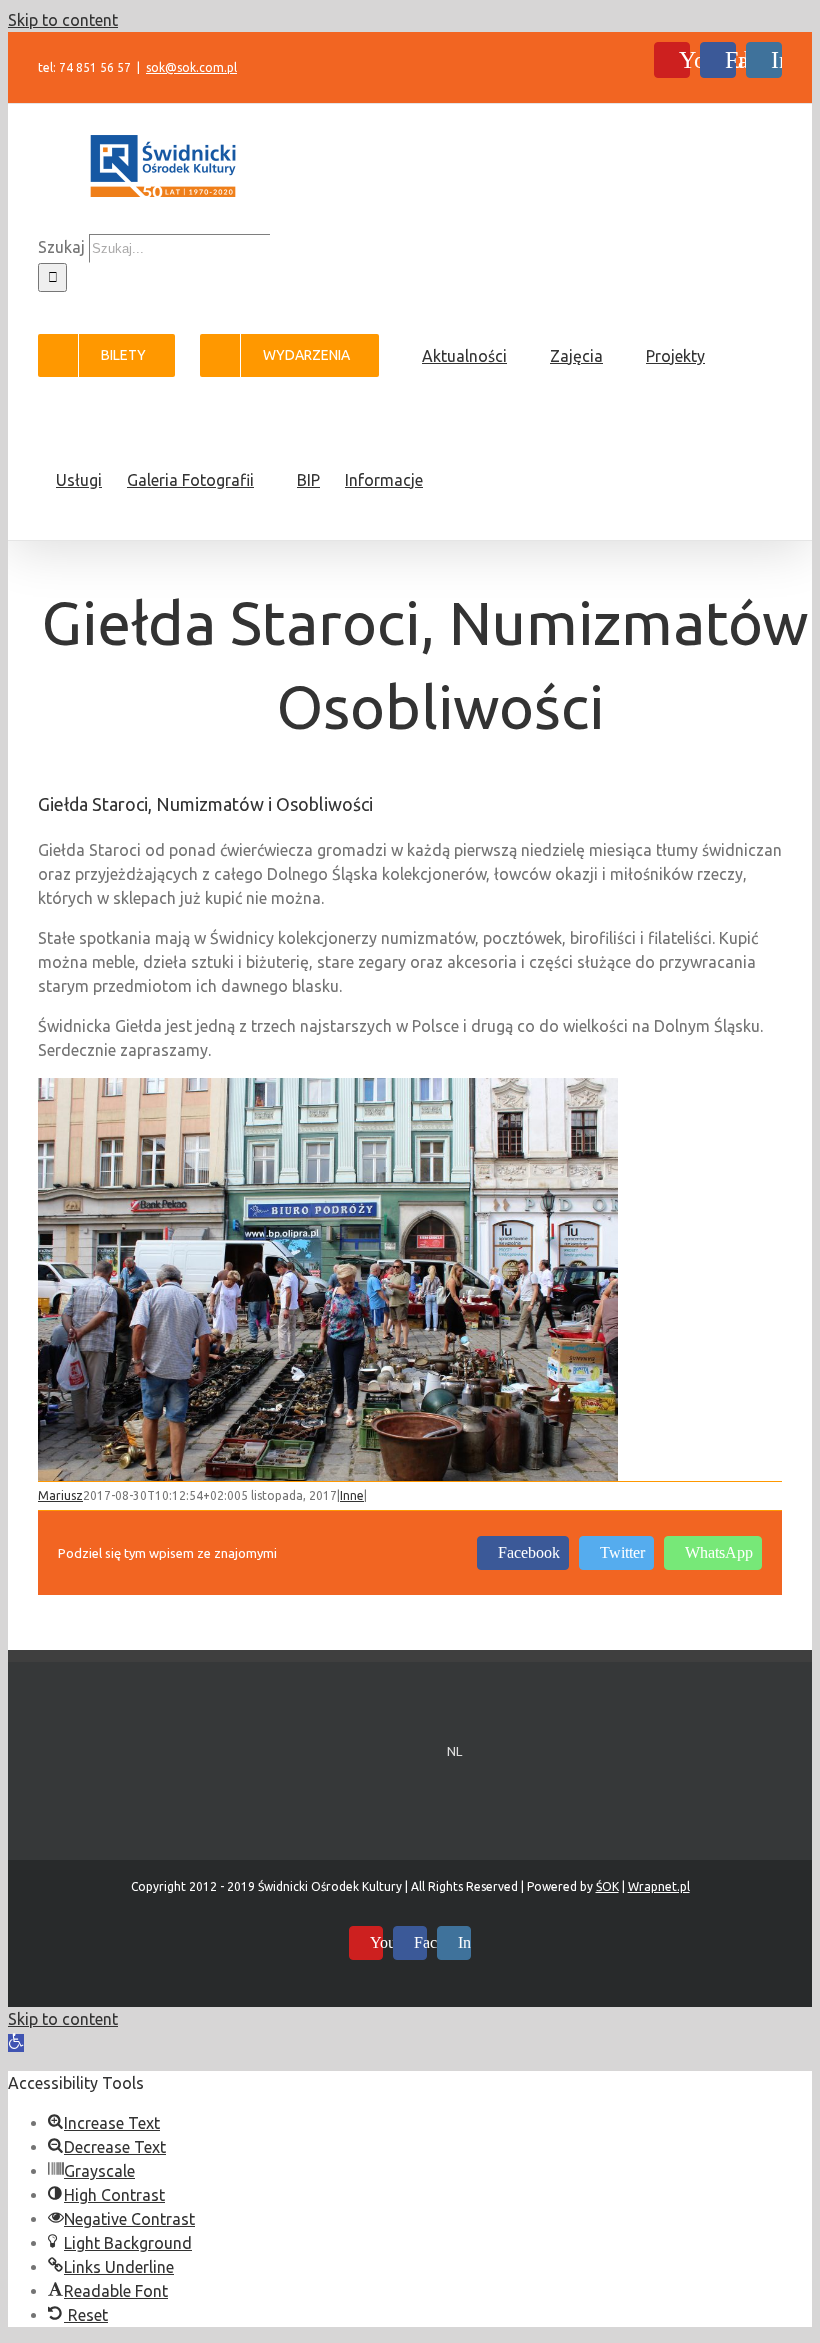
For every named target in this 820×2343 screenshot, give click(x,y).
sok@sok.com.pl (191, 67)
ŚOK (607, 1886)
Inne (352, 1495)
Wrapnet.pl (659, 1886)
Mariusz (60, 1495)
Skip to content (63, 20)
